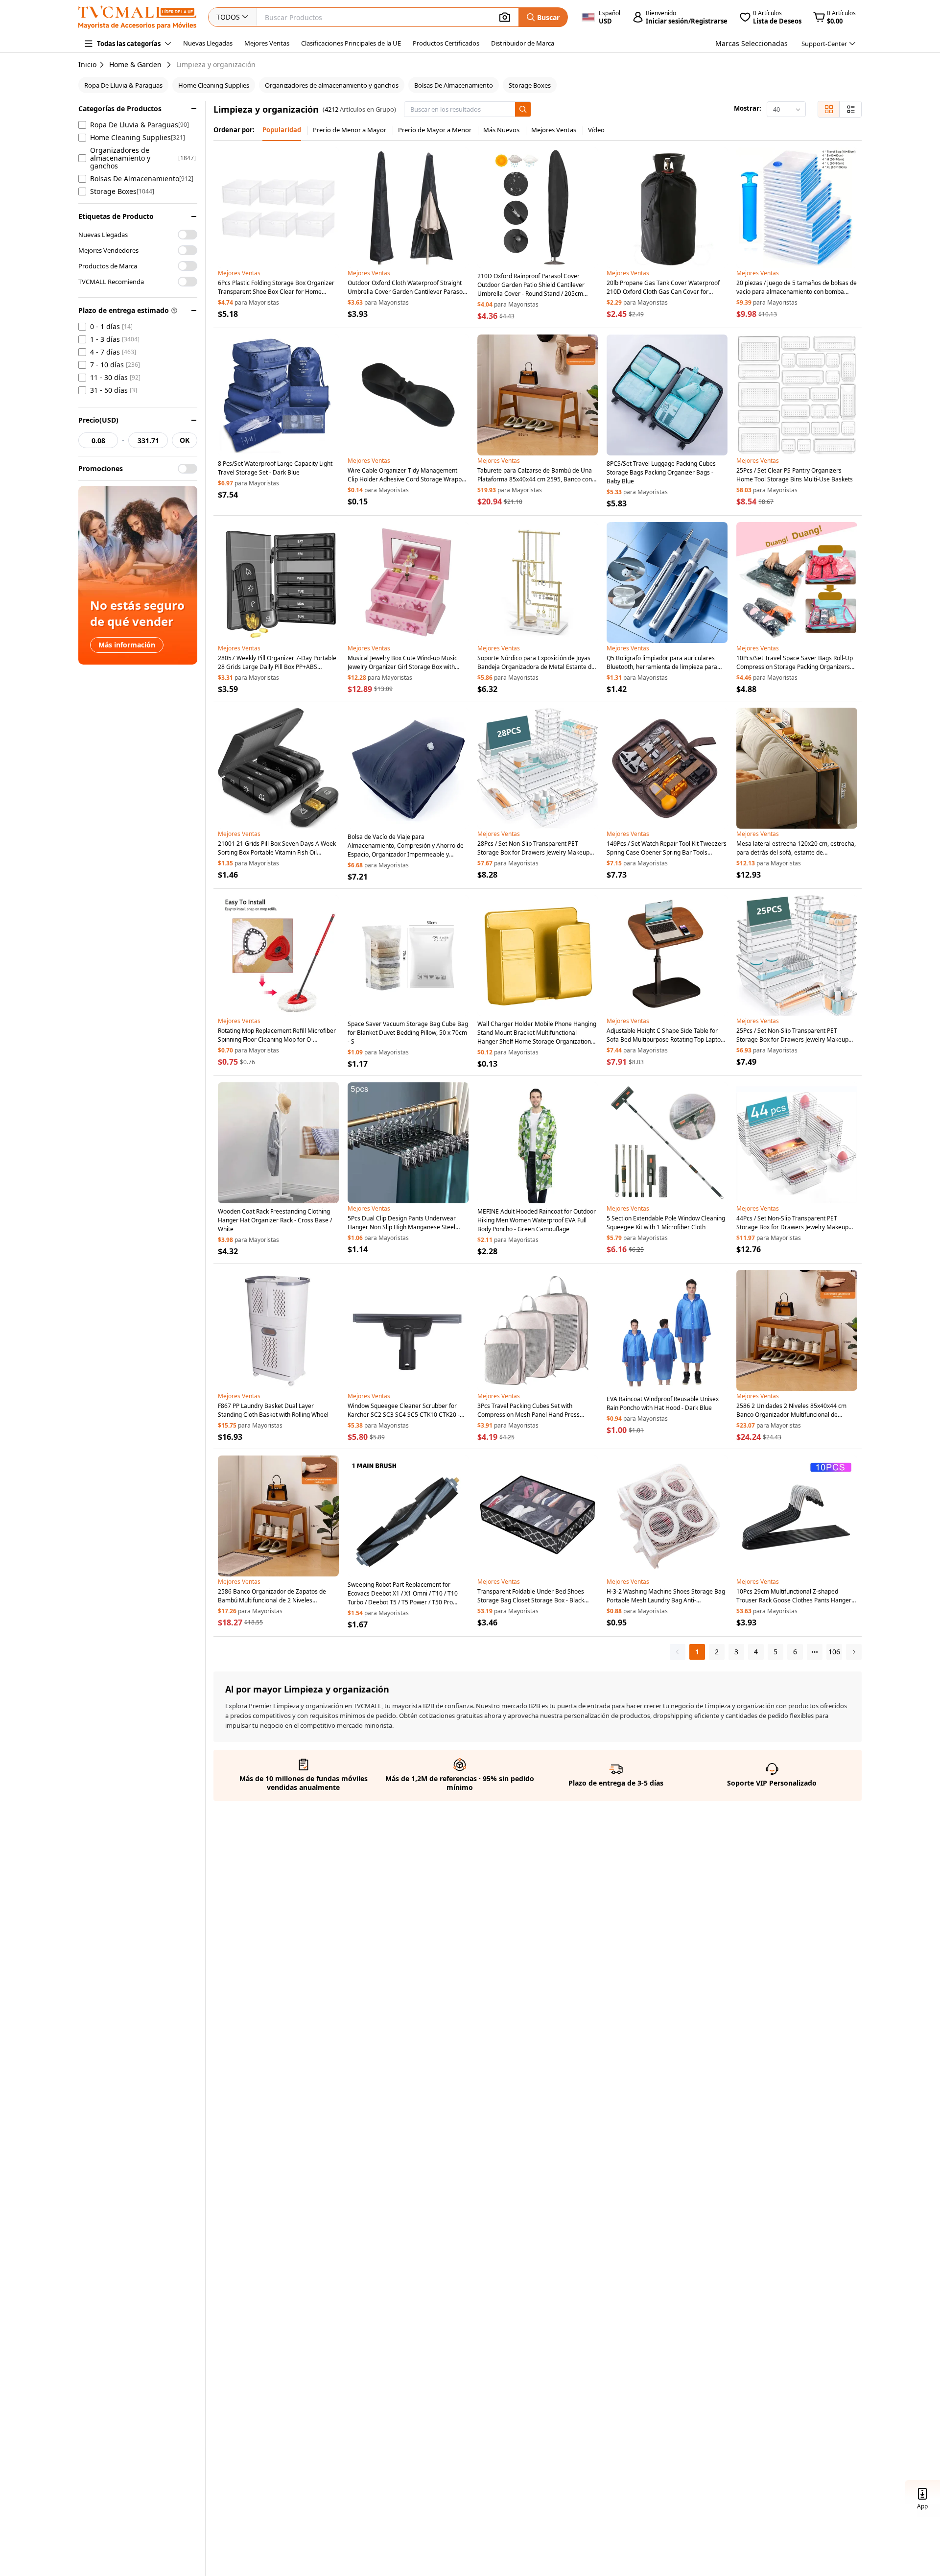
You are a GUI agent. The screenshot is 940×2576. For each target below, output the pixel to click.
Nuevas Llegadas (208, 43)
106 (834, 1652)
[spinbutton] (98, 440)
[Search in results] (523, 109)
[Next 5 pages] (815, 1652)
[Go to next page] (854, 1652)
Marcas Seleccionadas (752, 43)
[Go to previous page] (678, 1652)
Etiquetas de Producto (116, 216)
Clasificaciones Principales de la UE (351, 43)
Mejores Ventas (267, 43)
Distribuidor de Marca (523, 43)
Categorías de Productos (120, 108)
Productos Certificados (446, 43)
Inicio (87, 64)
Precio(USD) (98, 420)
